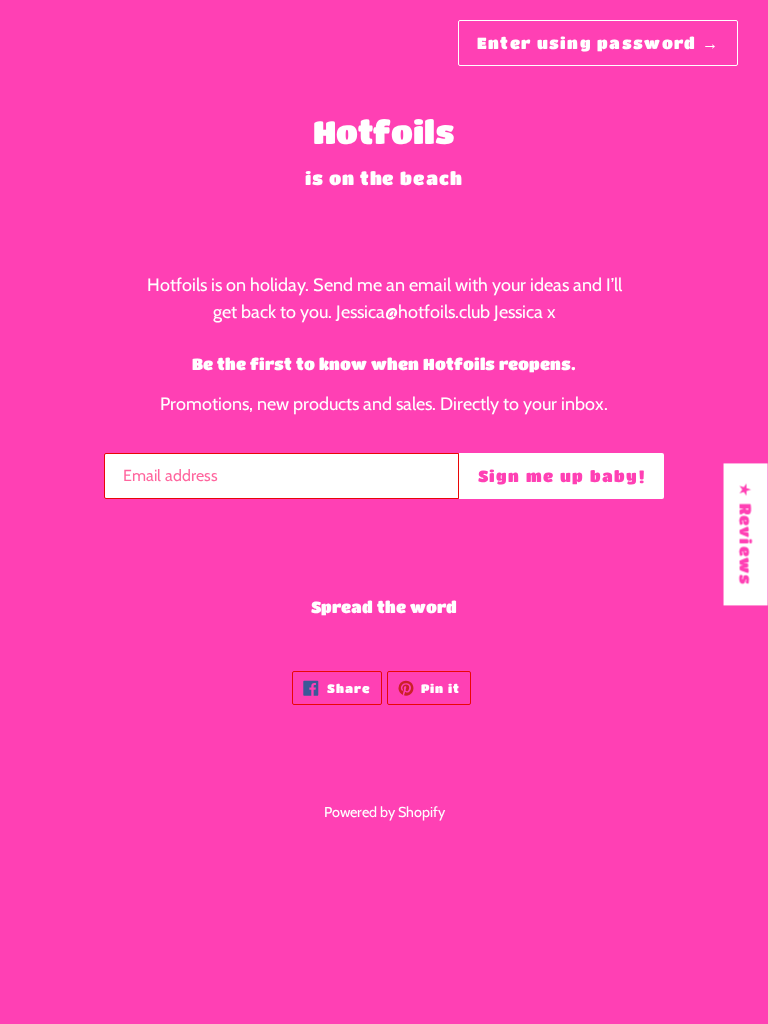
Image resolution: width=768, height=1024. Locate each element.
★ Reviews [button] (746, 534)
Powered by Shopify (384, 812)
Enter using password (598, 42)
